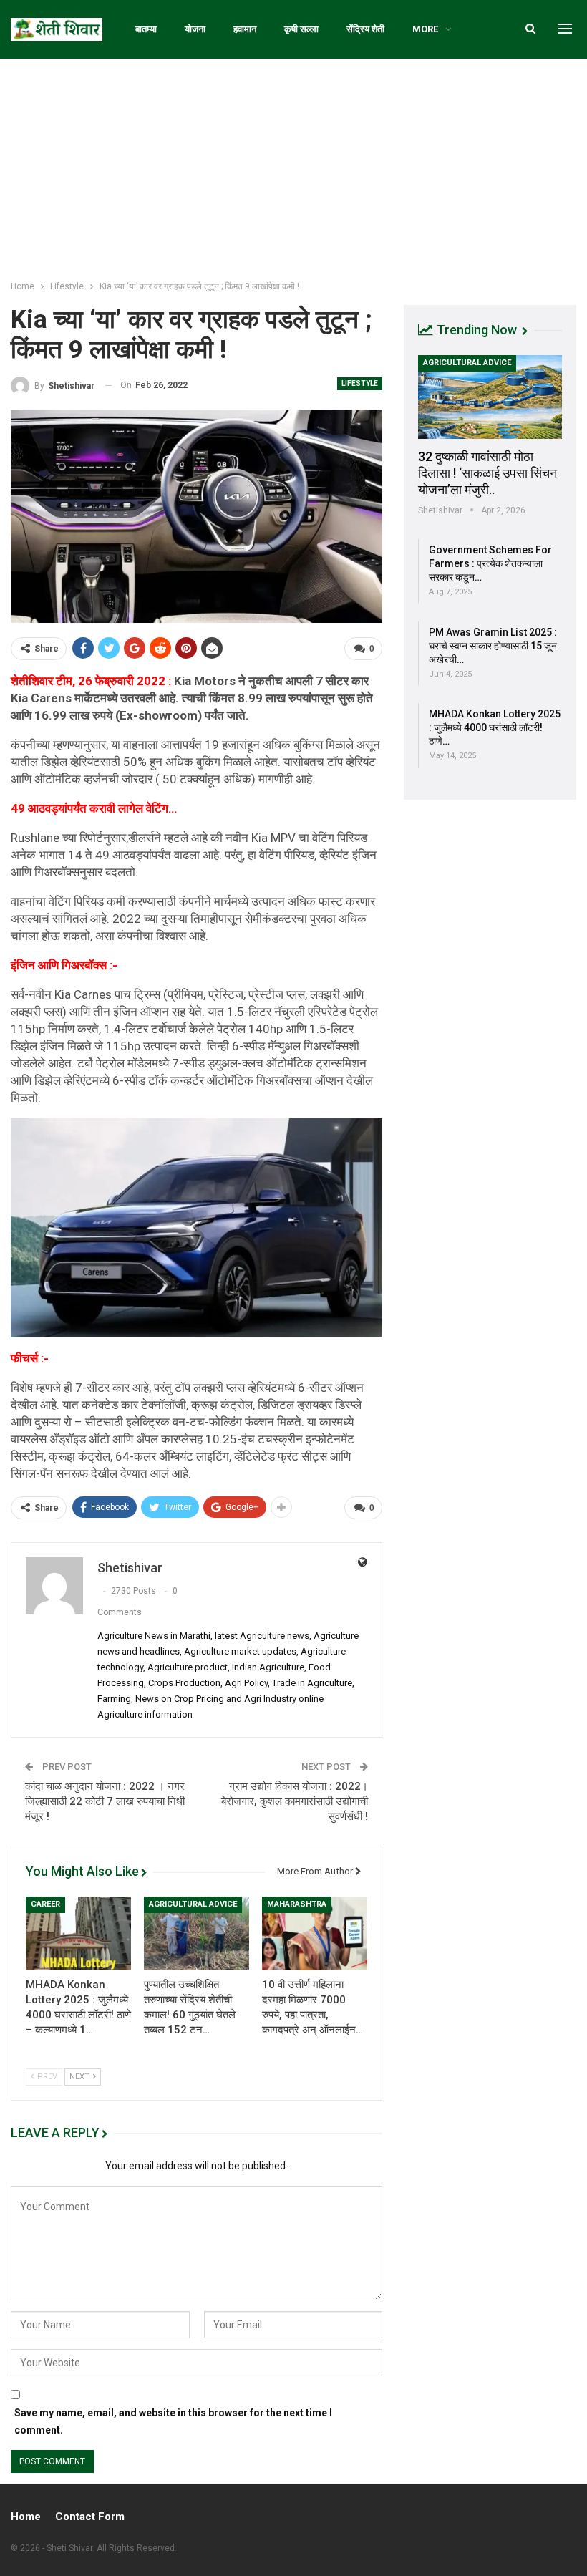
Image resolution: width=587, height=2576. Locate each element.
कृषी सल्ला (301, 29)
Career (45, 1904)
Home (26, 2517)
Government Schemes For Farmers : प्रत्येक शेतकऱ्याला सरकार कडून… (490, 563)
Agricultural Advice (193, 1904)
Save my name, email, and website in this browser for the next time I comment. (173, 2421)
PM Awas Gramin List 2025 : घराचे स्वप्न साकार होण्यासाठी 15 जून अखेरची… (493, 646)
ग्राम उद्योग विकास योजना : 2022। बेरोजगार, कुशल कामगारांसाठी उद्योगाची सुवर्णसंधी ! (295, 1801)
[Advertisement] (293, 166)
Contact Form (90, 2517)
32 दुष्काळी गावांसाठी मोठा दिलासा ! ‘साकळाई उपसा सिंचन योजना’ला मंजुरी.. (487, 473)
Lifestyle (360, 383)
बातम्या (146, 29)
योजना (195, 29)
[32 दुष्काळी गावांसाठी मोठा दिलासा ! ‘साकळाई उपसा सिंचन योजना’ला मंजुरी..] (490, 397)
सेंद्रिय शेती (365, 29)
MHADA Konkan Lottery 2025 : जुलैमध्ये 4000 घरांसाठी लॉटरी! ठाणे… (495, 727)
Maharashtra (297, 1904)
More (425, 29)
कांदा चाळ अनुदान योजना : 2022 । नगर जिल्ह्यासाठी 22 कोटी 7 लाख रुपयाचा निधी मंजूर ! (105, 1801)
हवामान (245, 29)
